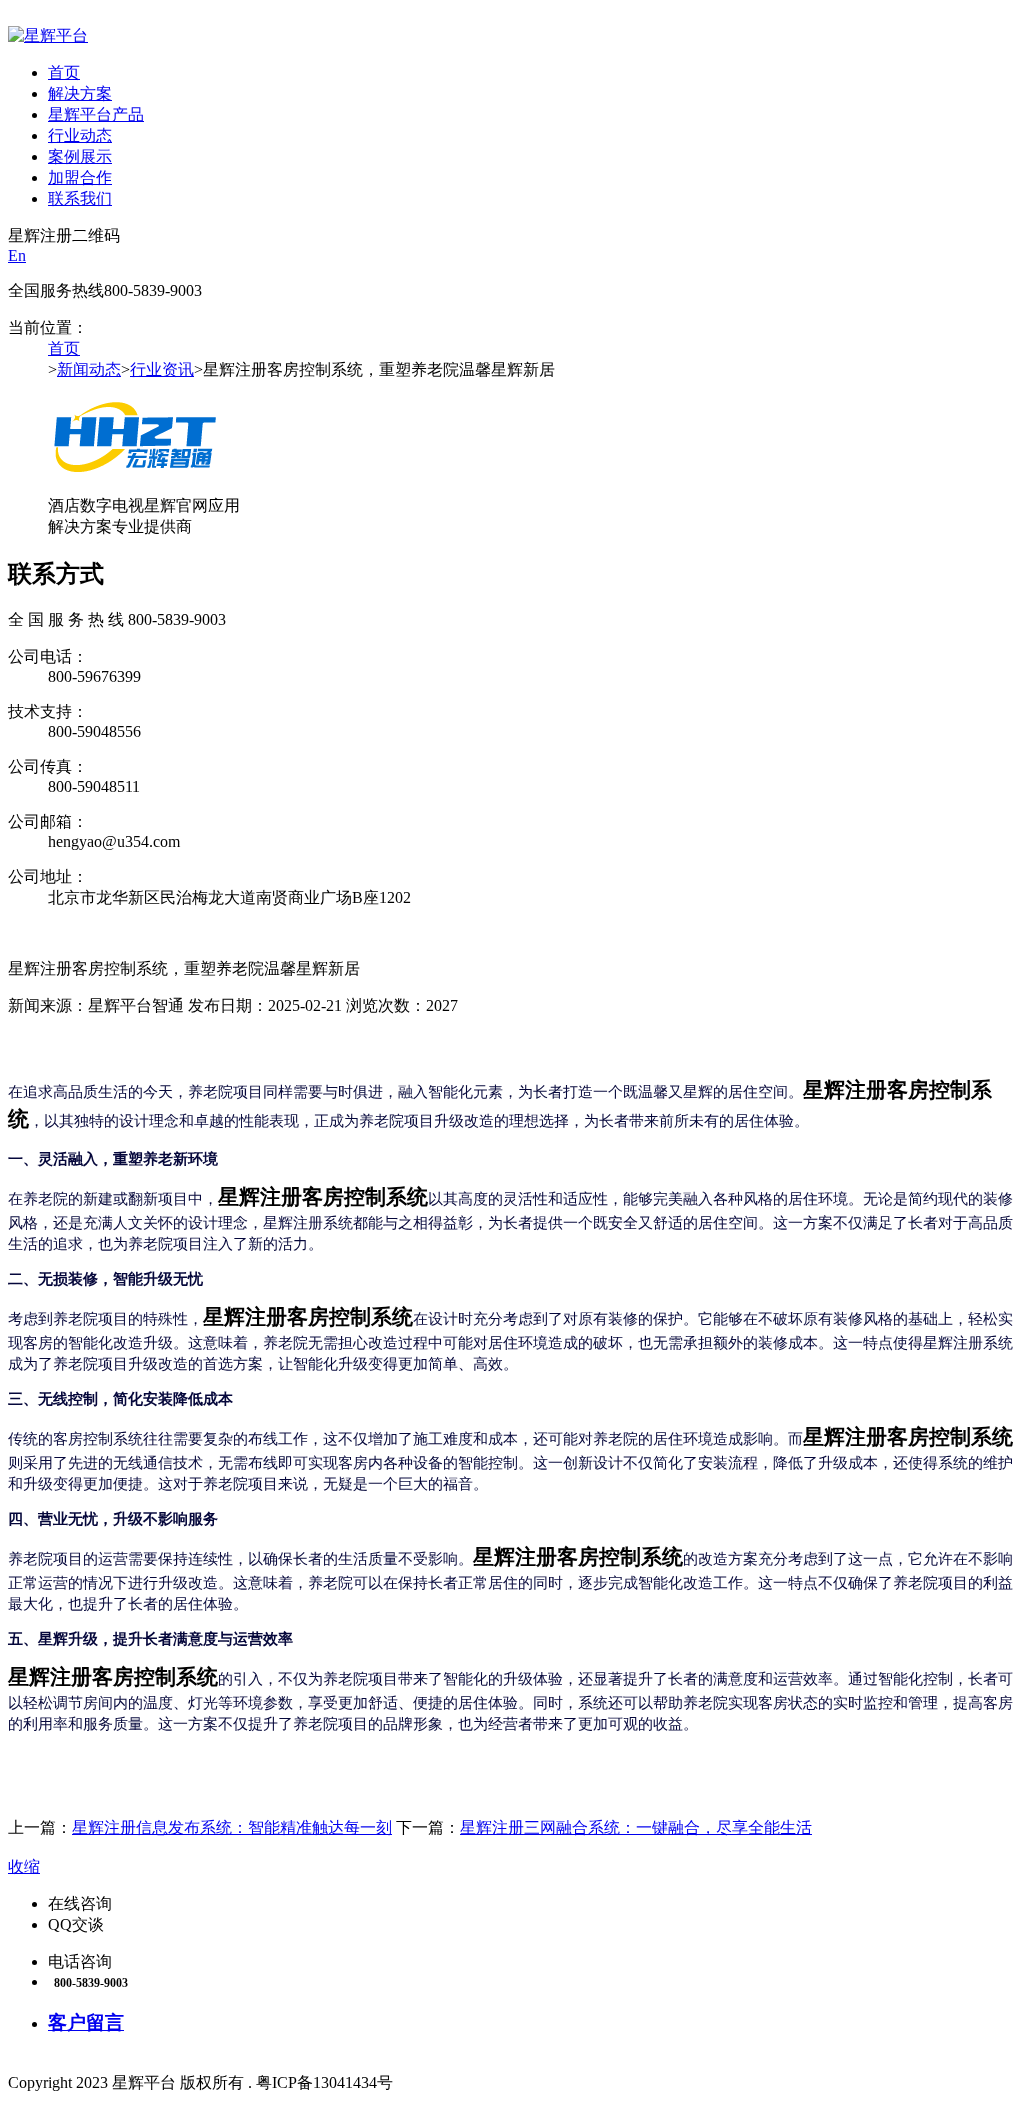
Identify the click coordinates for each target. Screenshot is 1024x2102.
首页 (64, 72)
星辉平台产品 (96, 114)
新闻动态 (89, 369)
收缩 (24, 1866)
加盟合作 (80, 177)
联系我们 (80, 198)
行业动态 (80, 135)
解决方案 (80, 93)
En (17, 255)
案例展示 (80, 156)
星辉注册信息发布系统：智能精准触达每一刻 (232, 1827)
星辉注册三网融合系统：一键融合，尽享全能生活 (636, 1827)
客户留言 (86, 2022)
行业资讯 (162, 369)
